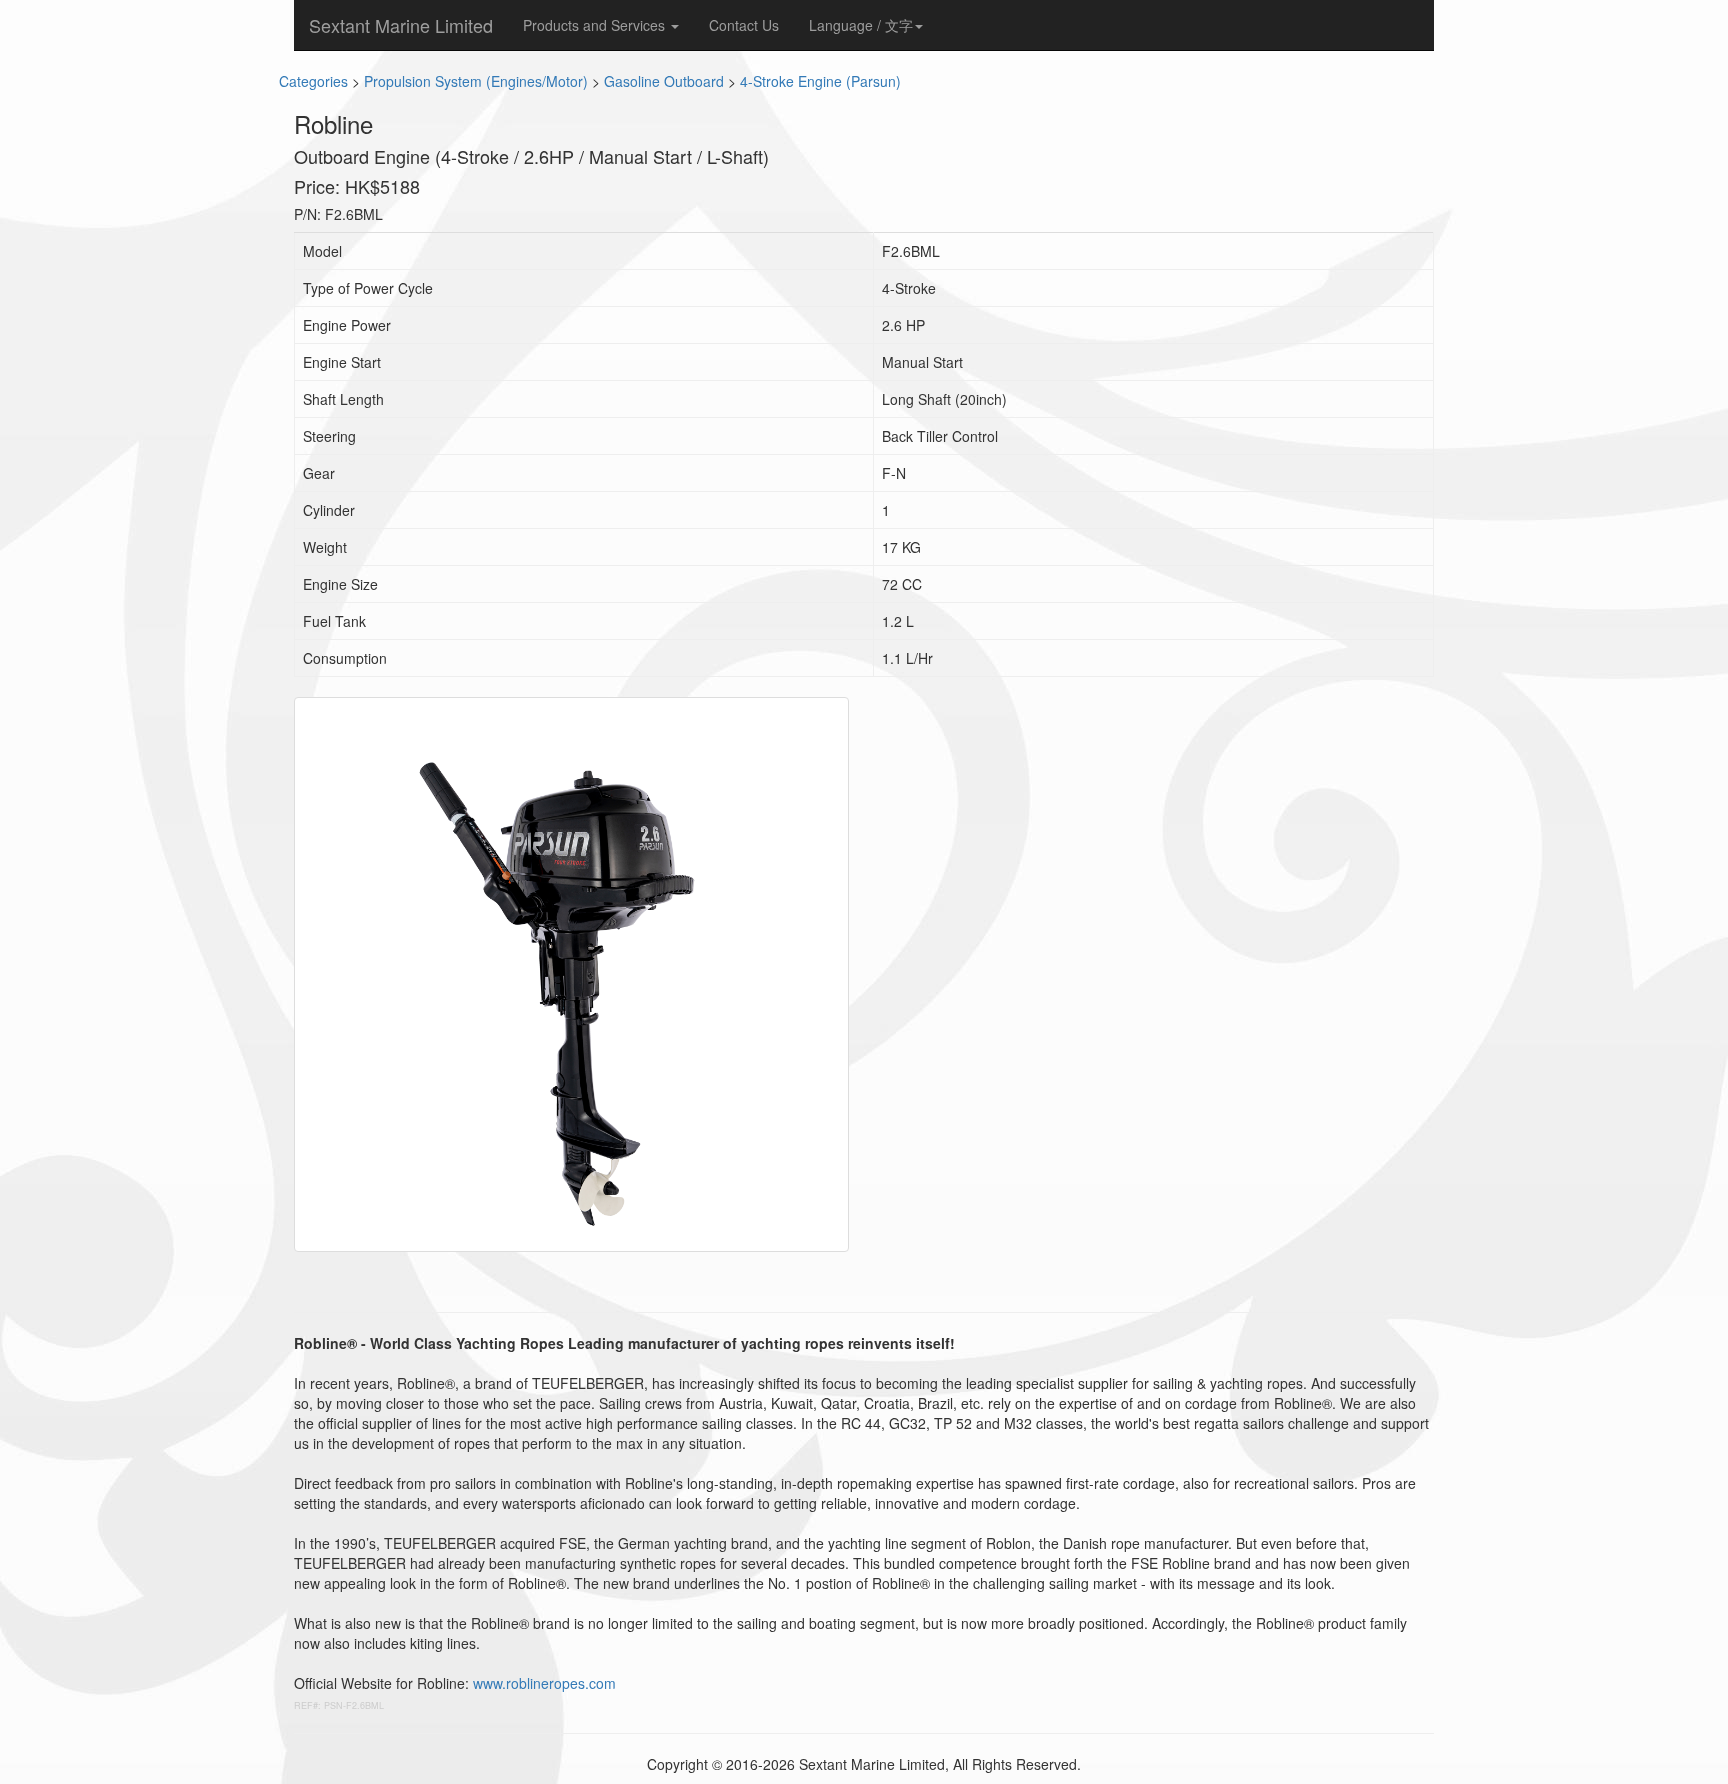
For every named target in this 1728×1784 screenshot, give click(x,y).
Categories (313, 81)
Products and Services (596, 25)
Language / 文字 (861, 25)
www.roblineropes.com (544, 1683)
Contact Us (744, 25)
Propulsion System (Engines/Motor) (476, 81)
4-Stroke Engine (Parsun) (820, 81)
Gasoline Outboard (664, 81)
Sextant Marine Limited (401, 25)
